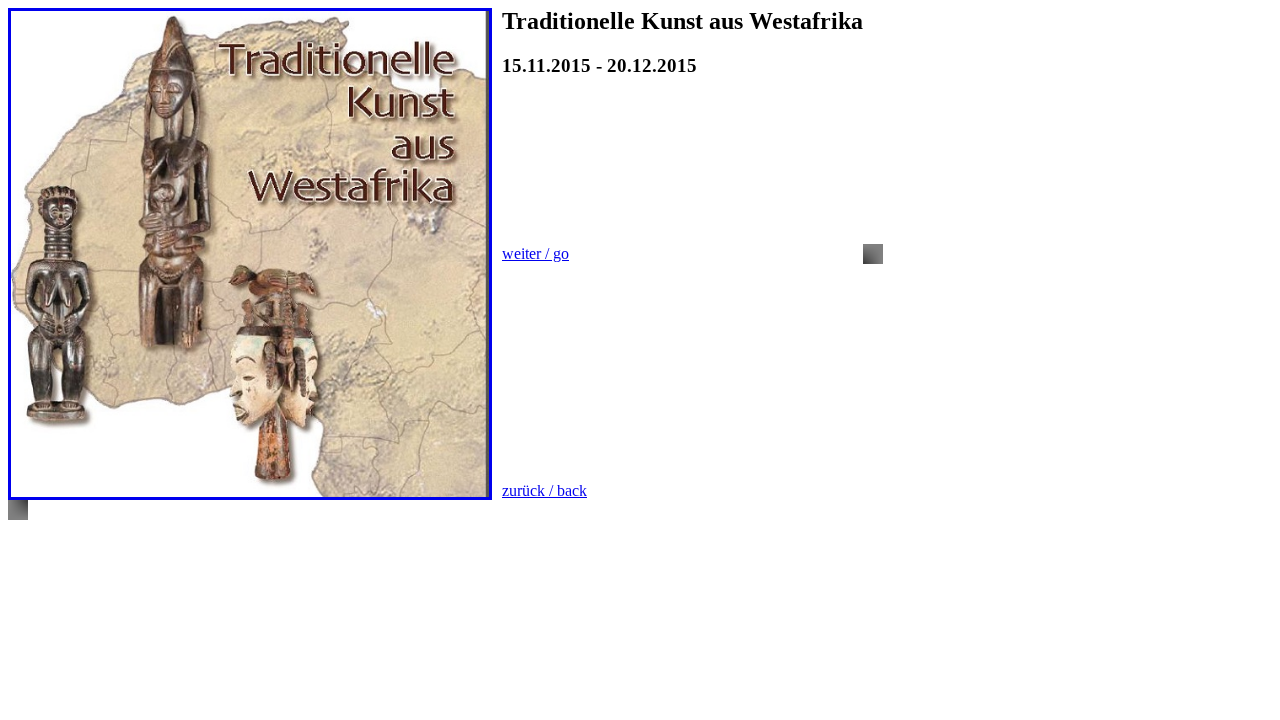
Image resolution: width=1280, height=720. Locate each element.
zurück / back (544, 490)
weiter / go (535, 253)
